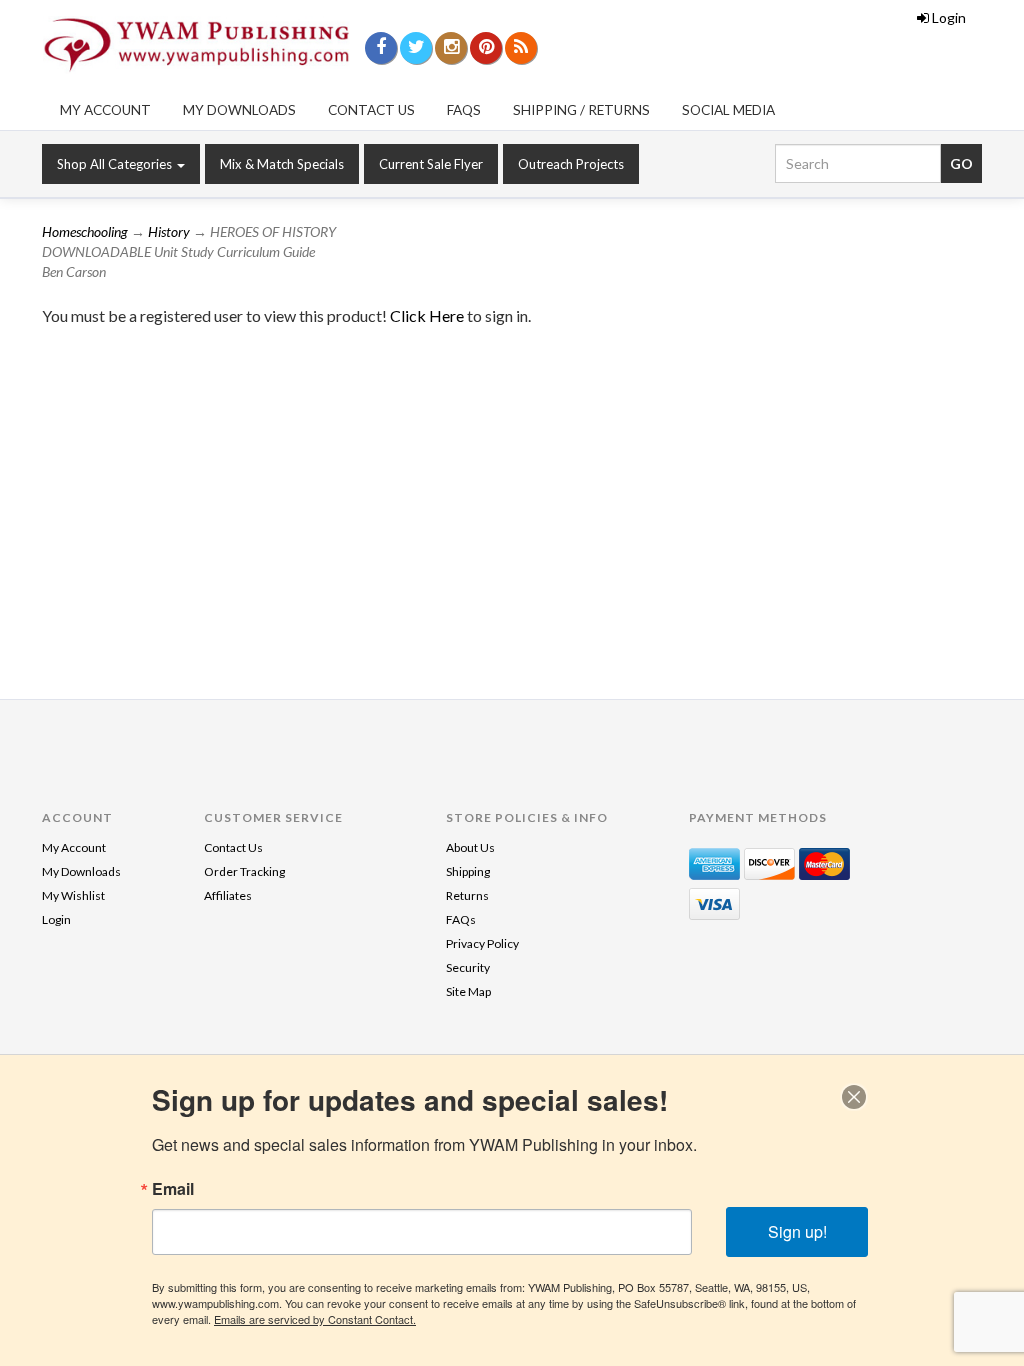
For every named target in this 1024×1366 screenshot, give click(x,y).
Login (949, 17)
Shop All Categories (116, 164)
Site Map (468, 991)
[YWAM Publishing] (196, 45)
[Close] (854, 1097)
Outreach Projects (571, 164)
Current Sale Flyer (431, 164)
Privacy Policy (482, 943)
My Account (105, 110)
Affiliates (228, 895)
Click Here (428, 315)
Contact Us (371, 110)
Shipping (468, 871)
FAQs (464, 110)
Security (468, 967)
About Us (470, 847)
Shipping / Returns (581, 110)
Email (173, 1189)
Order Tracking (244, 871)
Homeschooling (85, 231)
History (169, 231)
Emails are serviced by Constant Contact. (315, 1319)
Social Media (728, 110)
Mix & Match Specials (282, 164)
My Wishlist (73, 895)
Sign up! (797, 1231)
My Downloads (239, 110)
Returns (467, 895)
